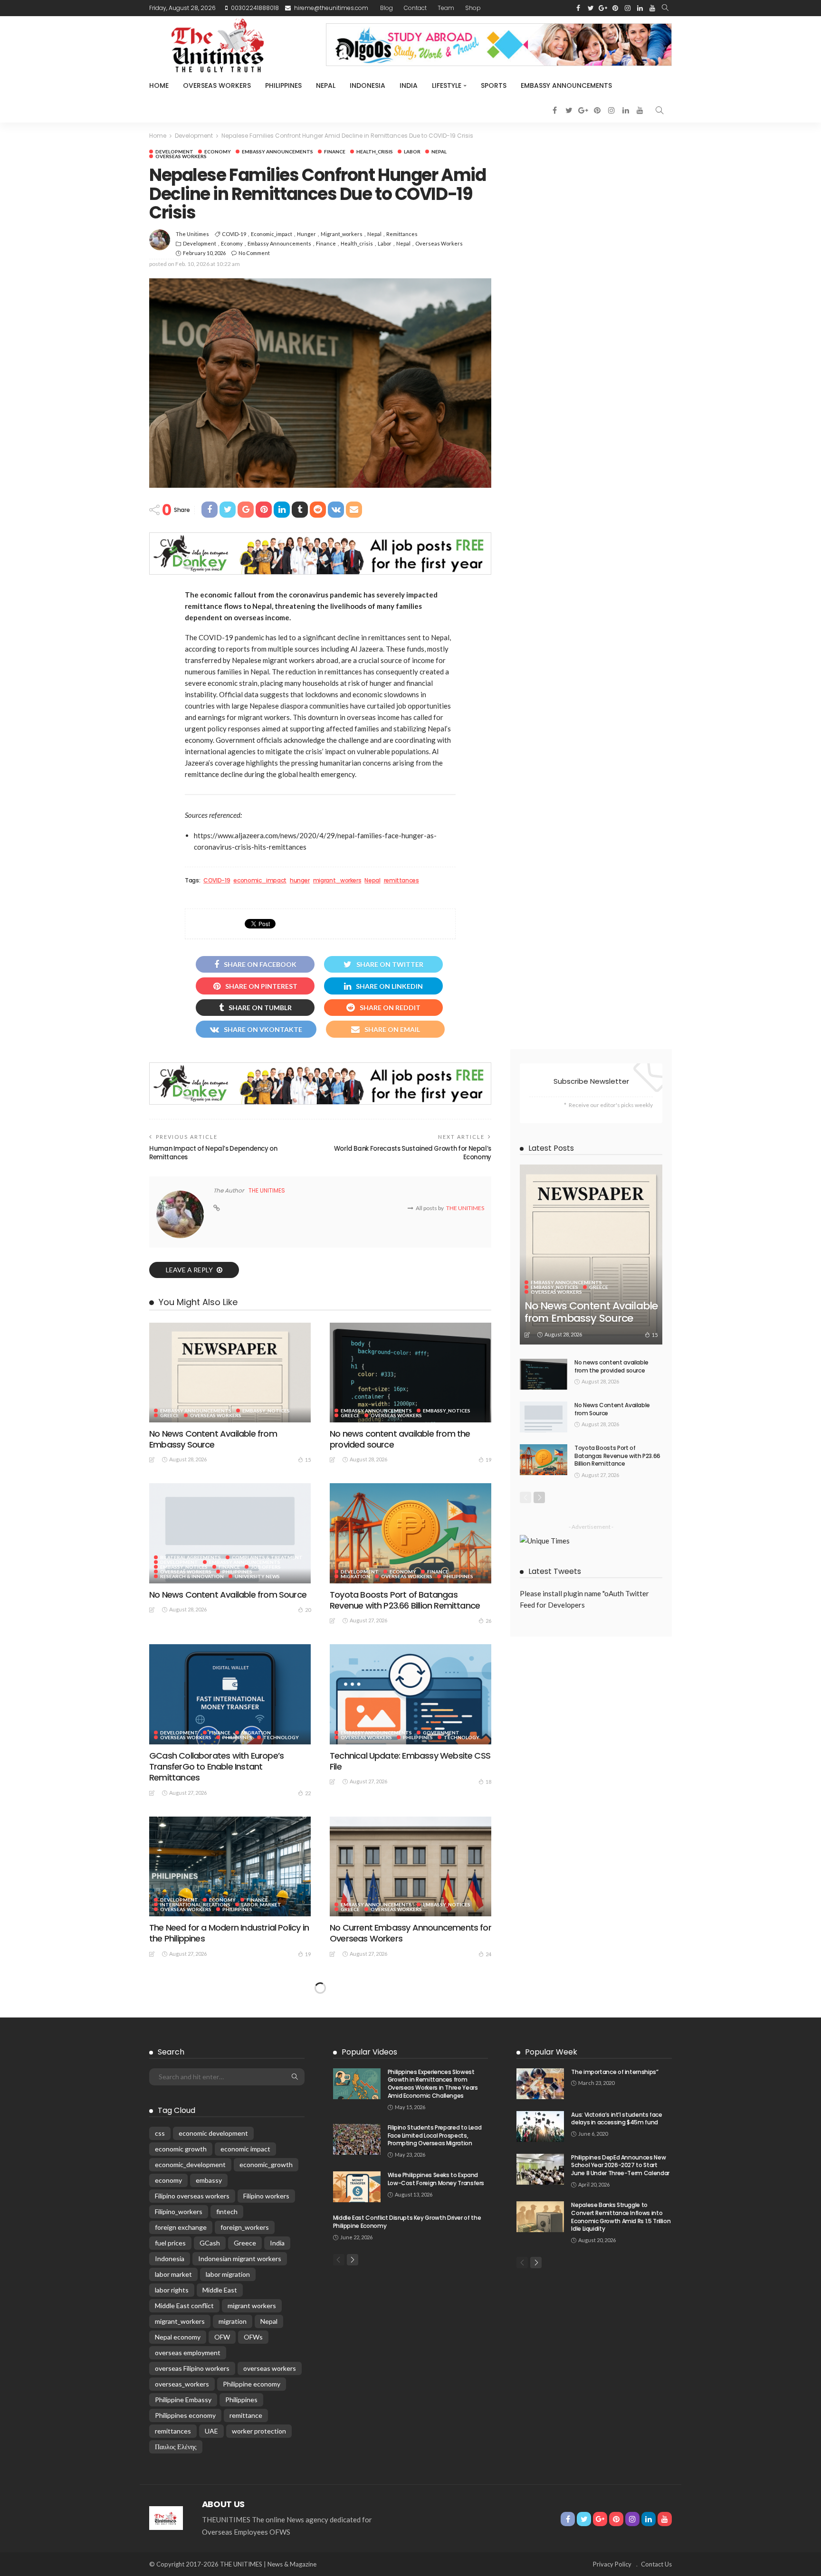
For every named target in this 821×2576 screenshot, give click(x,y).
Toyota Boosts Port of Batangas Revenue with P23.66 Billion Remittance (405, 1600)
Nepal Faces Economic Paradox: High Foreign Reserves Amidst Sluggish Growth (221, 2100)
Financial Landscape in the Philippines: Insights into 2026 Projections (222, 2266)
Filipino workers (266, 2529)
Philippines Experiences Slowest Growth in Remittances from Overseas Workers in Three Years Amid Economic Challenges (433, 2417)
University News (257, 1576)
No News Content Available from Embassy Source (213, 1439)
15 (308, 1460)
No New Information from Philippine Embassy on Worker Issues (398, 2266)
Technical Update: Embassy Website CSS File (410, 1761)
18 (488, 1782)
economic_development (190, 2497)
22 (308, 1793)
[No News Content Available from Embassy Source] (230, 1373)
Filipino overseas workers (192, 2529)
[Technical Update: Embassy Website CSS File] (410, 1694)
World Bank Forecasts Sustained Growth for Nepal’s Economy (413, 1153)
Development (174, 152)
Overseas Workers (217, 85)
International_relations (195, 1904)
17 (308, 2126)
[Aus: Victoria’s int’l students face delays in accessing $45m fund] (540, 2459)
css (160, 2466)
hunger (306, 234)
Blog (387, 8)
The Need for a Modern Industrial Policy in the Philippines (229, 1933)
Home (159, 85)
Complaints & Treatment (267, 1557)
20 (308, 1610)
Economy (218, 152)
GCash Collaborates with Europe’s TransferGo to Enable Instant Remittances (216, 1767)
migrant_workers (342, 234)
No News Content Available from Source (228, 1595)
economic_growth (266, 2497)
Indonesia (368, 85)
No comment (254, 253)
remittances (402, 234)
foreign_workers (245, 2560)
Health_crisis (375, 152)
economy (168, 2513)
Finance (335, 152)
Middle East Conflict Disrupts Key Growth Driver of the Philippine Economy (407, 2555)
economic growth (181, 2482)
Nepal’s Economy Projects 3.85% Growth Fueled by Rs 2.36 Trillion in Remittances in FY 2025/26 (410, 2100)
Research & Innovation (192, 1576)
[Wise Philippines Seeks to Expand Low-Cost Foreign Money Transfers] (357, 2520)
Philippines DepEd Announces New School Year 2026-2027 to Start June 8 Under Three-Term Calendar (620, 2498)
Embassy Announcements (566, 85)
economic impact (245, 2482)
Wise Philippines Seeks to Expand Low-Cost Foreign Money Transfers (436, 2512)
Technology (281, 1737)
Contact (415, 8)
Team (446, 8)
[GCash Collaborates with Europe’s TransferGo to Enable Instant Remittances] (230, 1694)
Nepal (326, 85)
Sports (494, 85)
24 (488, 1954)
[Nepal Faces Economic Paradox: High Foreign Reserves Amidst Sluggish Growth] (230, 2027)
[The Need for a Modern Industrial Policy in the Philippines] (230, 1866)
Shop (473, 8)
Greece (170, 1415)
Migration (355, 1576)
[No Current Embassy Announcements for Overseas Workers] (410, 1866)
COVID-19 (234, 234)
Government (441, 1733)
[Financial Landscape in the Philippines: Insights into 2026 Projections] (230, 2199)
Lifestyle (447, 85)
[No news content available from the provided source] (410, 1373)
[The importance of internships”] (540, 2417)
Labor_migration (184, 2070)
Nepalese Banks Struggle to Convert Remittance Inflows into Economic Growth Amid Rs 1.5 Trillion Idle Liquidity (621, 2550)
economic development (213, 2466)
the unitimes (192, 234)
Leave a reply (190, 1270)
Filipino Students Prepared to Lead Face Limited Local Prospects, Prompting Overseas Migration (435, 2468)
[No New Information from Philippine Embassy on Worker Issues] (410, 2199)
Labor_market (261, 1904)
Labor (412, 152)
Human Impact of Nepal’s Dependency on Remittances (213, 1153)
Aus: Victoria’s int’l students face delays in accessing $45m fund (616, 2452)
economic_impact (272, 234)
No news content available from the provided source (400, 1439)
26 (488, 1621)
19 (488, 1460)
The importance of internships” (615, 2405)
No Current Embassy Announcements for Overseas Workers (410, 1933)
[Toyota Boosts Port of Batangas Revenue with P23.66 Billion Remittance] (410, 1533)
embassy (209, 2513)
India (409, 85)
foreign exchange (181, 2560)
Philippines (283, 85)
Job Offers (266, 1567)
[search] (665, 8)
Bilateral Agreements (191, 1557)
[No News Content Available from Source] (230, 1533)
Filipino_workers (179, 2544)
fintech (227, 2544)
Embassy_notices (266, 1411)
